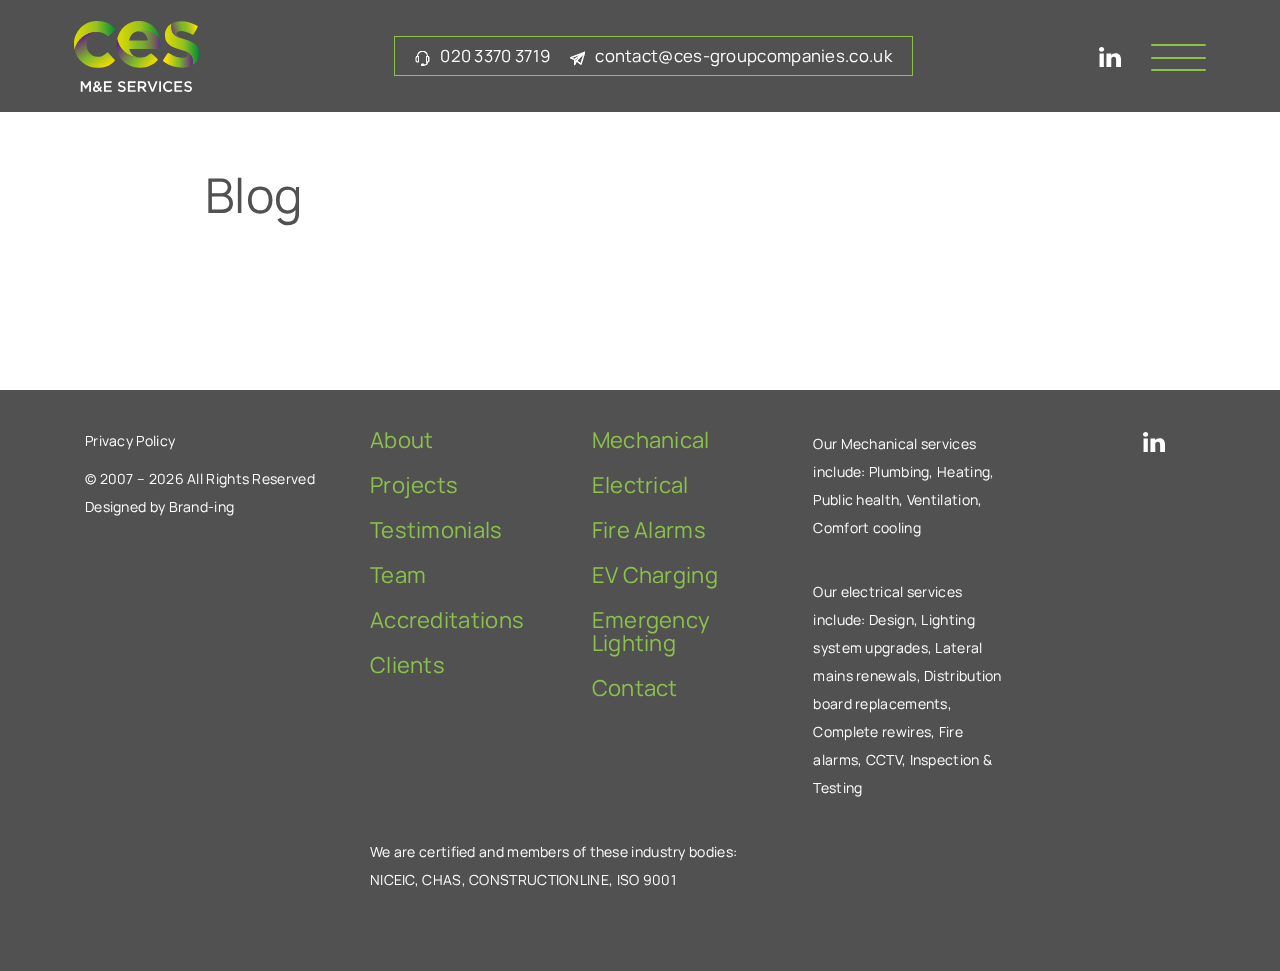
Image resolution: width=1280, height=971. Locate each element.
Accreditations (447, 620)
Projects (414, 485)
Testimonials (436, 530)
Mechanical (651, 440)
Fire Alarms (649, 530)
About (402, 440)
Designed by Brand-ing (159, 506)
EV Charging (655, 575)
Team (398, 575)
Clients (407, 665)
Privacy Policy (130, 440)
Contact (635, 688)
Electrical (640, 485)
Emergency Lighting (651, 631)
